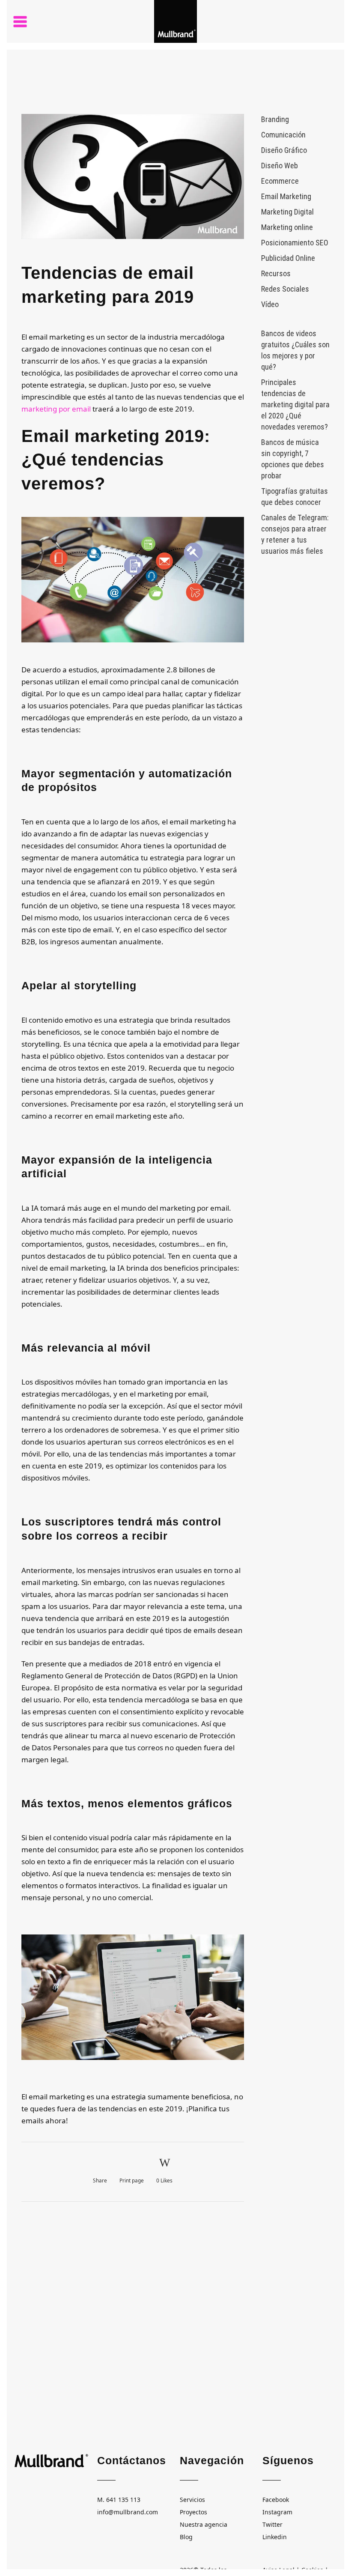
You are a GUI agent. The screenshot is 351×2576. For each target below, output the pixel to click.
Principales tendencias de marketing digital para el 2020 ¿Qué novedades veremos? (295, 404)
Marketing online (287, 227)
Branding (275, 119)
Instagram (277, 2512)
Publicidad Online (288, 258)
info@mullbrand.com (128, 2512)
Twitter (272, 2524)
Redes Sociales (285, 289)
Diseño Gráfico (284, 150)
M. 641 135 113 (119, 2500)
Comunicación (283, 135)
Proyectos (193, 2512)
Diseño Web (280, 166)
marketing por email (56, 409)
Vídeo (270, 304)
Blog (186, 2537)
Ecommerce (280, 181)
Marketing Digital (287, 212)
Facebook (276, 2500)
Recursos (276, 273)
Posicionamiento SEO (295, 243)
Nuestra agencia (204, 2524)
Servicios (192, 2500)
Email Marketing (286, 196)
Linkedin (275, 2537)
